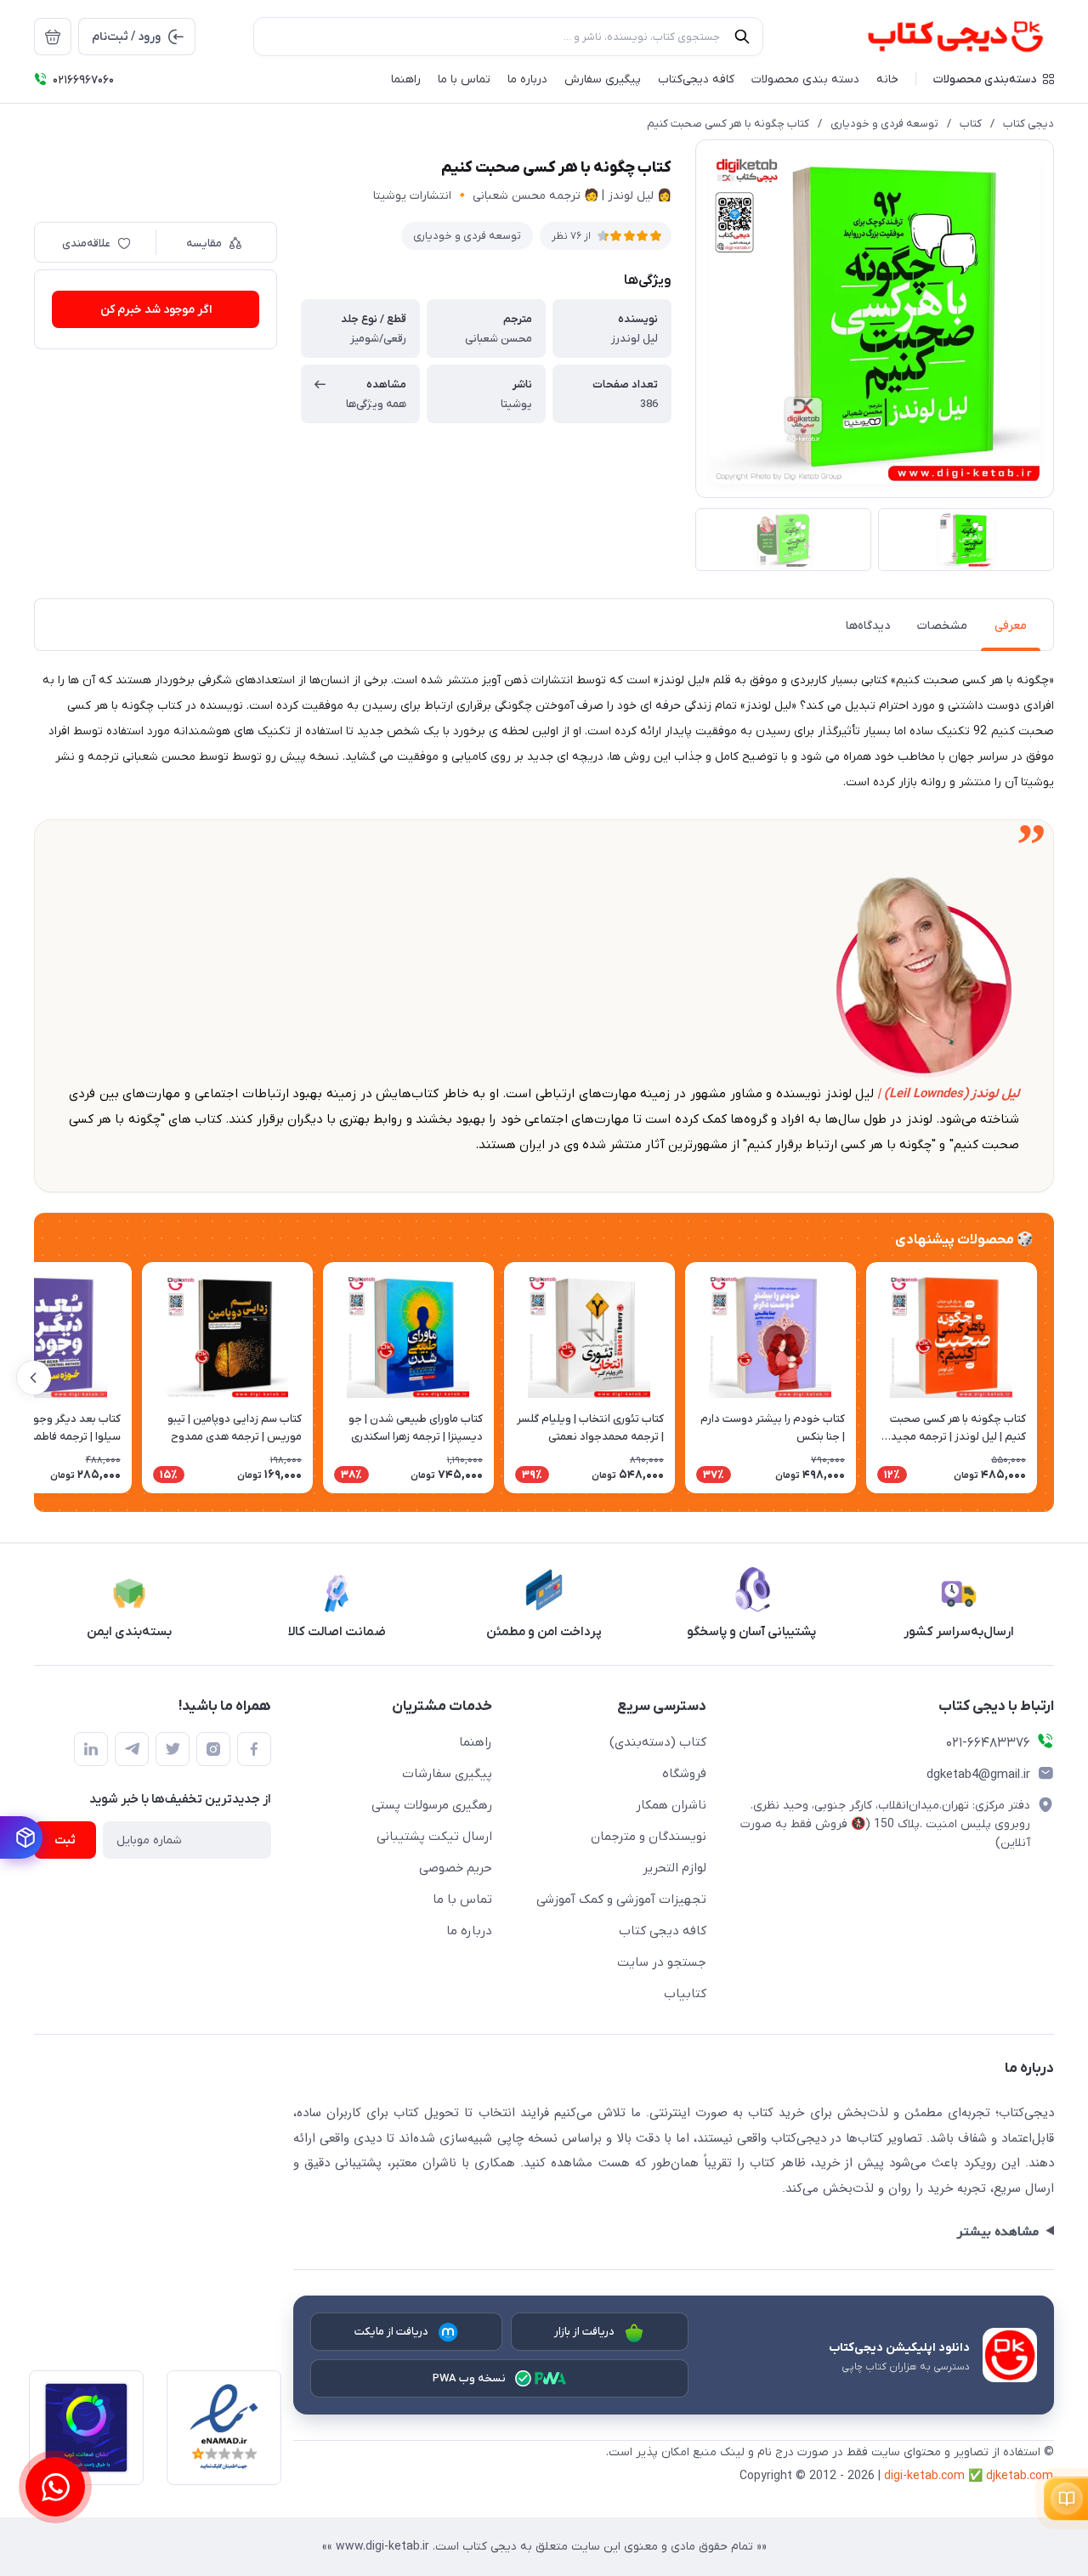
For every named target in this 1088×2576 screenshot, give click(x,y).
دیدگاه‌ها (868, 626)
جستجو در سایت (662, 1962)
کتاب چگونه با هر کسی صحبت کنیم (728, 124)
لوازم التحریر (674, 1868)
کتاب (971, 124)
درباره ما (469, 1931)
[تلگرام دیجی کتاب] (132, 1749)
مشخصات (942, 626)
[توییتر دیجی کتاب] (173, 1749)
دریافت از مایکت (392, 2332)
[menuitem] (53, 37)
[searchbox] (508, 37)
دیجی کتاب (1028, 124)
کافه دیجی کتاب (663, 1931)
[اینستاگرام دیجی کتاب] (213, 1749)
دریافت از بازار (585, 2332)
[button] (994, 79)
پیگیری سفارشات (447, 1774)
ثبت (65, 1840)
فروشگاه (684, 1774)
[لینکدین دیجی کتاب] (91, 1749)
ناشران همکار (671, 1805)
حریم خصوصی (456, 1868)
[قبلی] (1054, 1378)
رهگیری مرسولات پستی (432, 1805)
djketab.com (1020, 2476)
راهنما (476, 1742)
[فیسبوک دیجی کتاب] (254, 1749)
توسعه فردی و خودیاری (884, 124)
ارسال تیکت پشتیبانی (434, 1837)
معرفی (1011, 626)
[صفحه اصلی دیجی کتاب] (937, 37)
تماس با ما (462, 1899)
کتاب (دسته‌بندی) (658, 1742)
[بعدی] (34, 1378)
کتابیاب (685, 1994)
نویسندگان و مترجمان (649, 1837)
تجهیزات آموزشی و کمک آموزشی (621, 1899)
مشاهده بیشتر (997, 2232)
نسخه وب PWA (470, 2378)
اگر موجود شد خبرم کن (156, 310)
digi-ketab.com (924, 2476)
